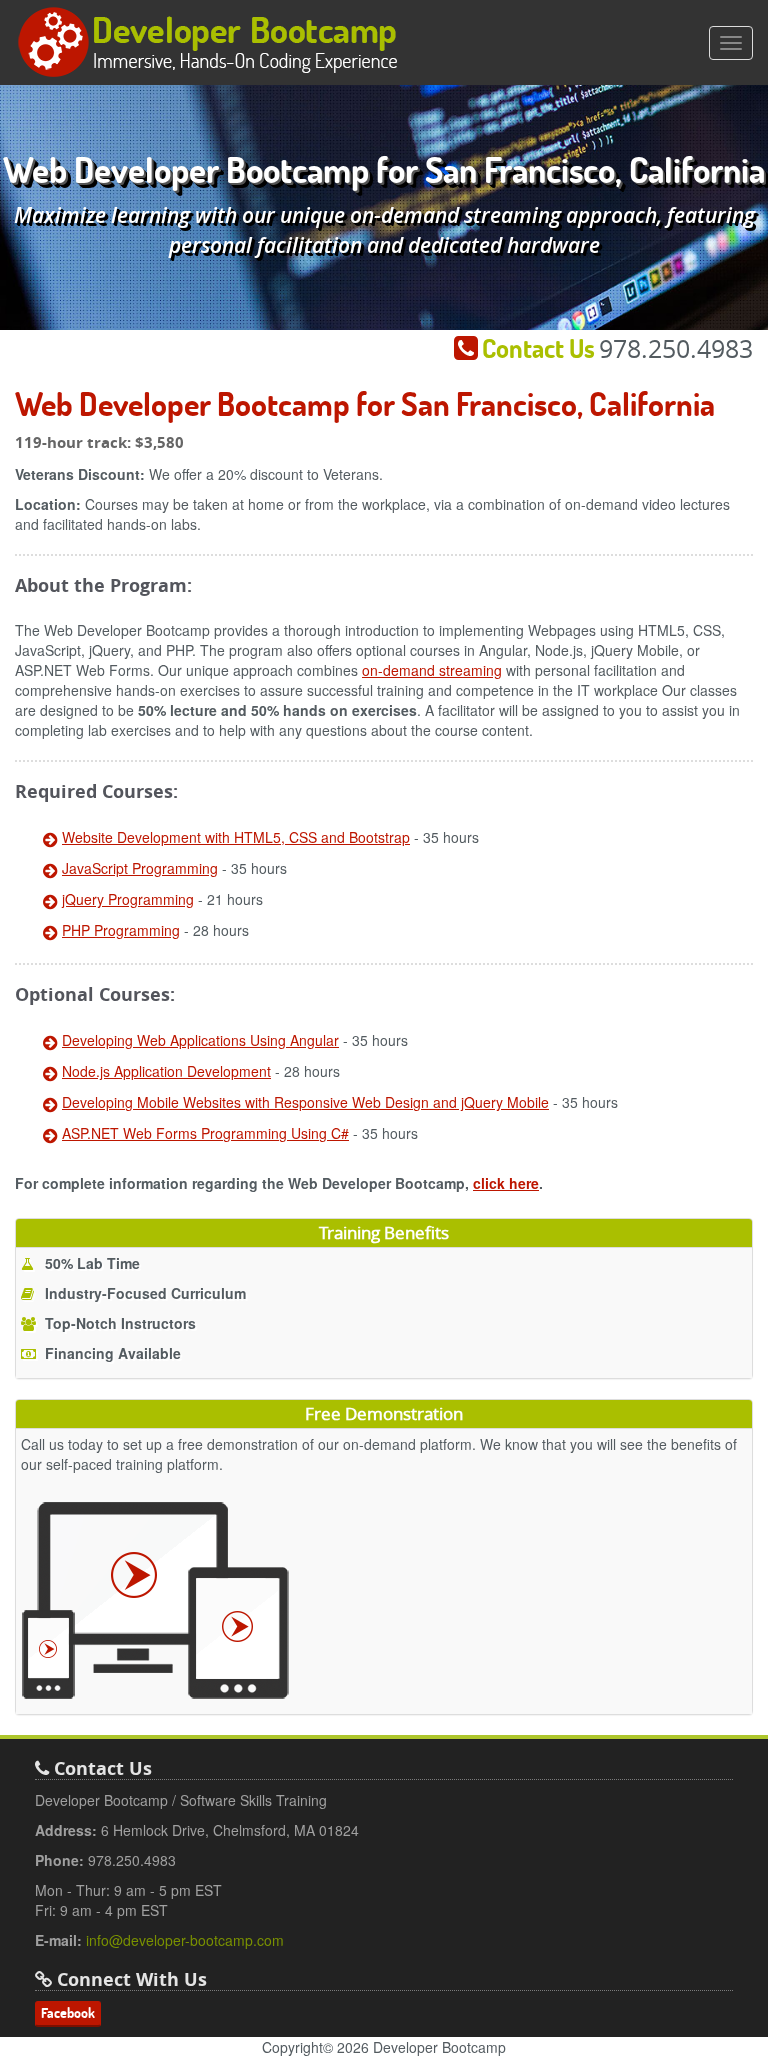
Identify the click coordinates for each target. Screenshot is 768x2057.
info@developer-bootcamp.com (185, 1940)
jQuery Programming (128, 899)
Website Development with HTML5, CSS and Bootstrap (236, 837)
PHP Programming (121, 930)
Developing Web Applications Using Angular (200, 1040)
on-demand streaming (432, 670)
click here (506, 1183)
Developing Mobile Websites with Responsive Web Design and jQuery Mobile (305, 1102)
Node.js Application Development (166, 1071)
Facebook (68, 2013)
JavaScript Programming (140, 868)
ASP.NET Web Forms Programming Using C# (205, 1133)
